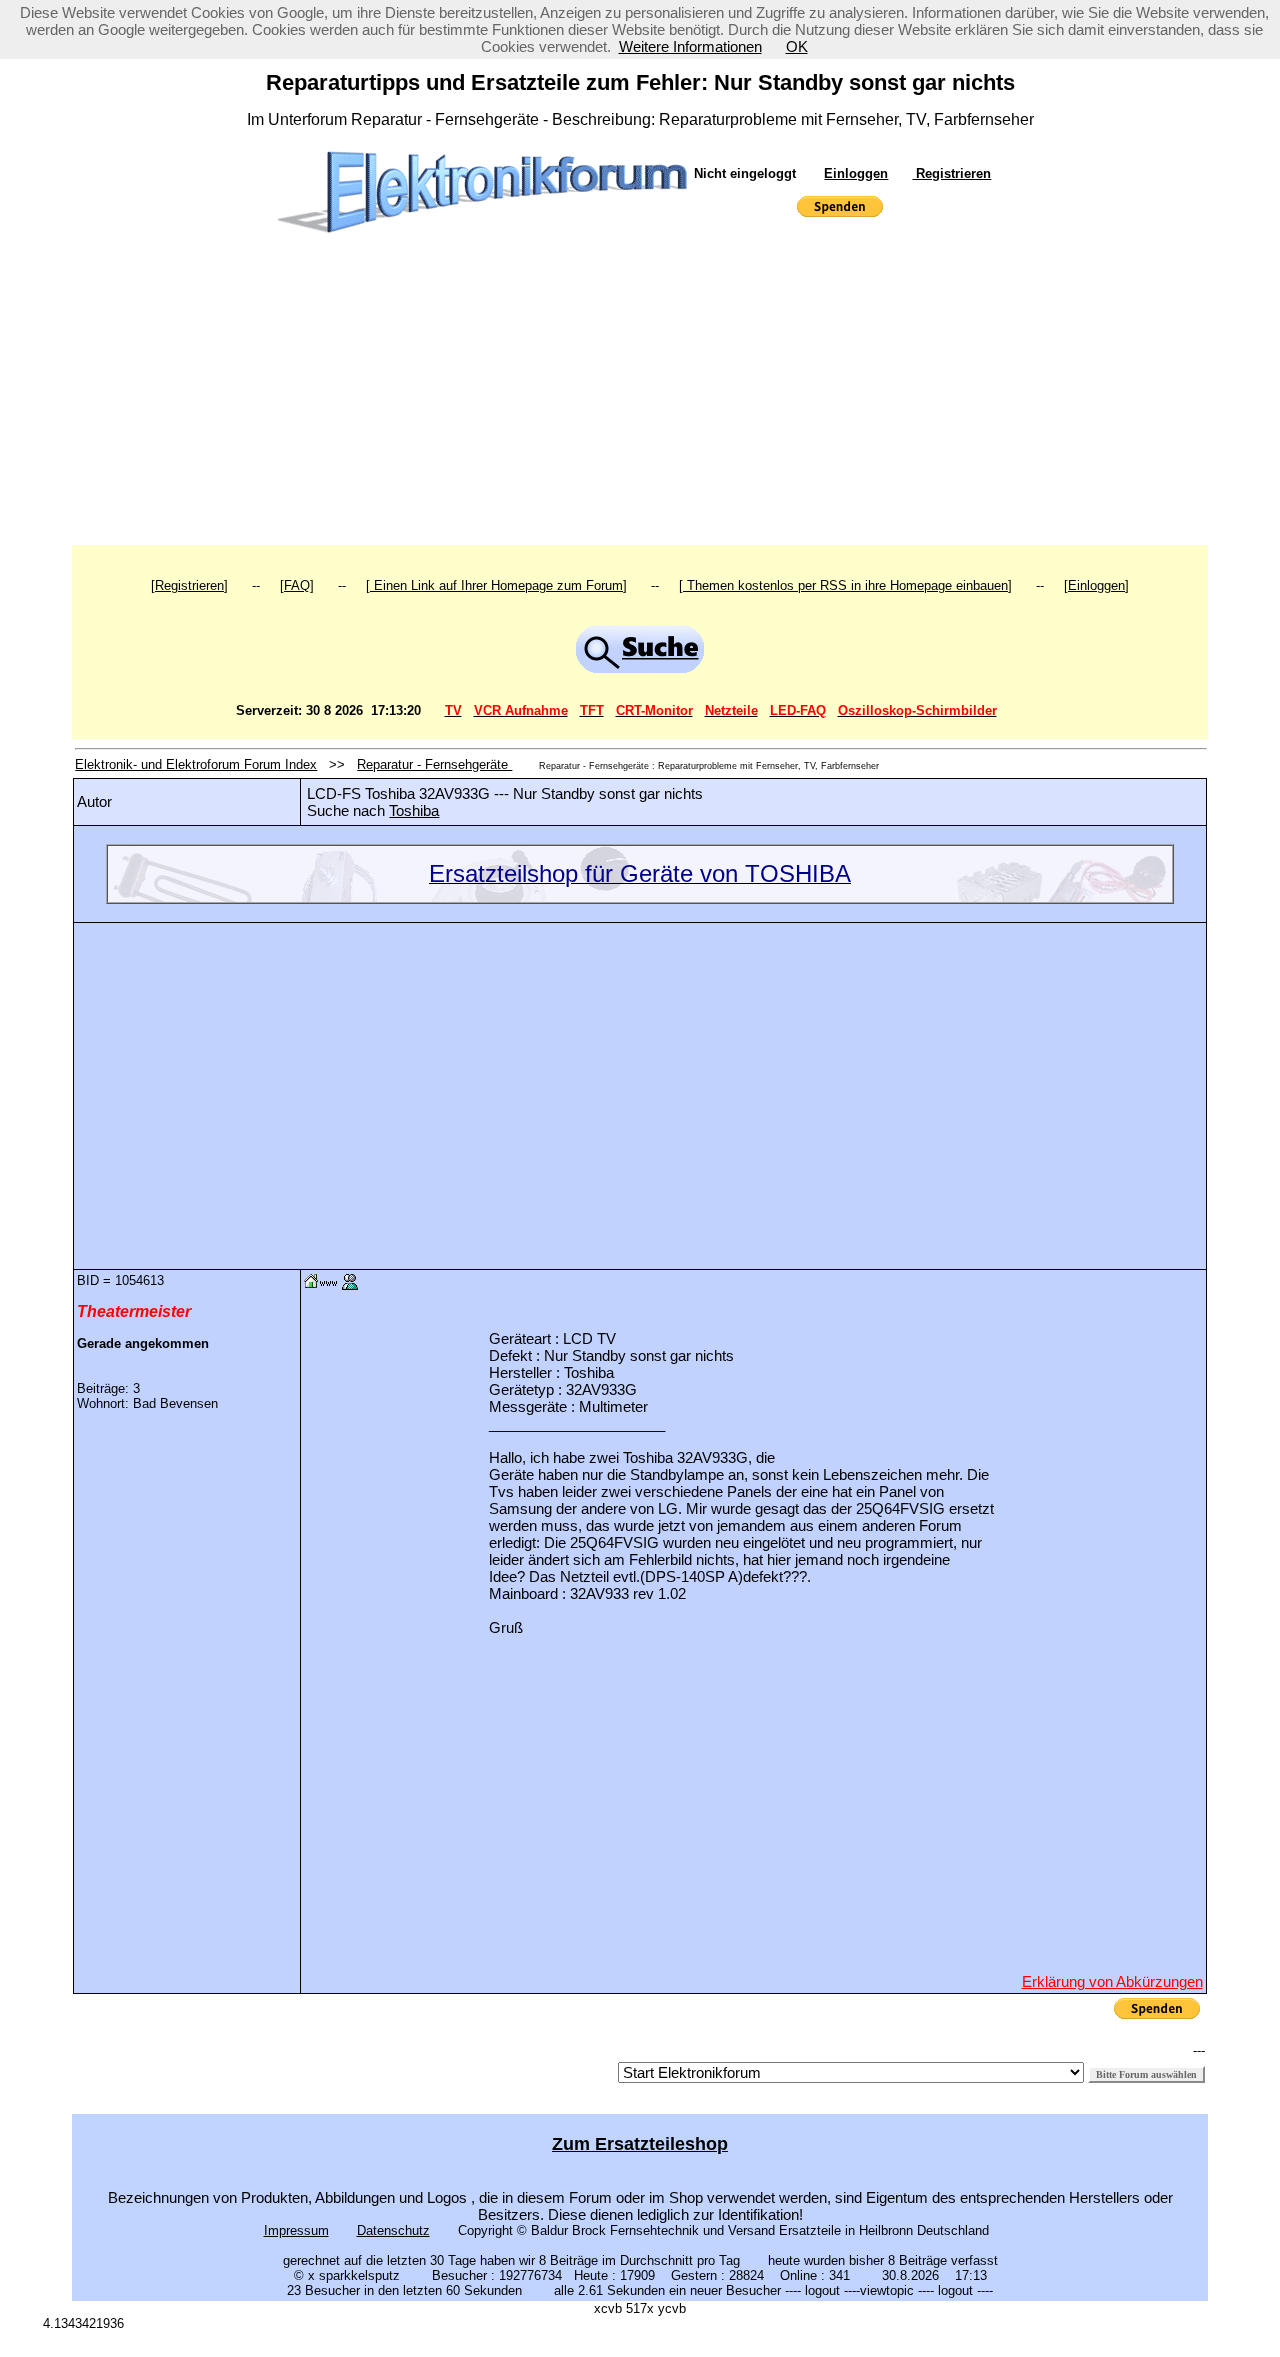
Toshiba (414, 810)
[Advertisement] (640, 395)
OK (797, 46)
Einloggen (856, 173)
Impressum (296, 2230)
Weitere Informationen (690, 46)
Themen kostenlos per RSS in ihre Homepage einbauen (845, 585)
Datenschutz (393, 2230)
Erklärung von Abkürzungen (1112, 1981)
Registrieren (951, 173)
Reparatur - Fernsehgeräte (434, 764)
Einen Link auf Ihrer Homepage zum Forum (496, 585)
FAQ (297, 585)
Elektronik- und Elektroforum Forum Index (196, 764)
